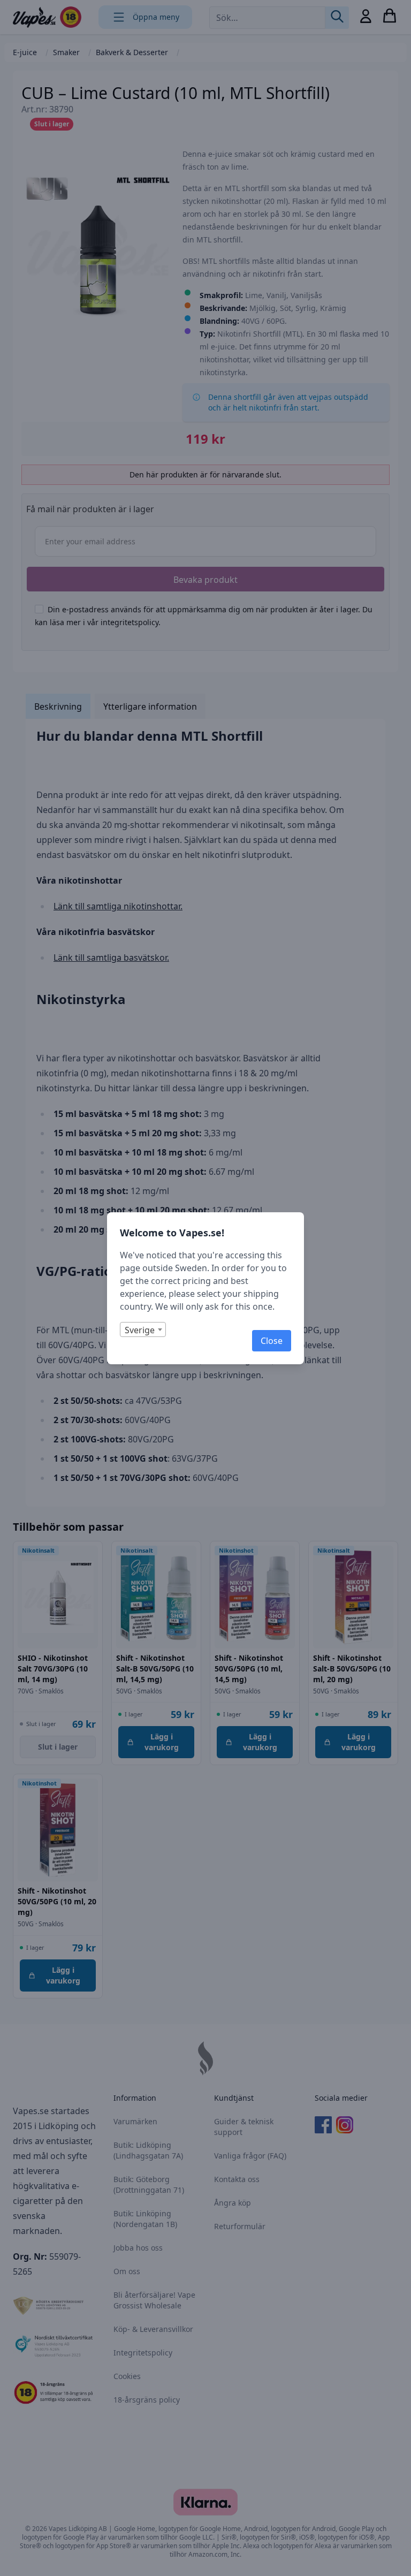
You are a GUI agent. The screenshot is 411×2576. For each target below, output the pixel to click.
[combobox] (143, 1329)
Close (272, 1341)
